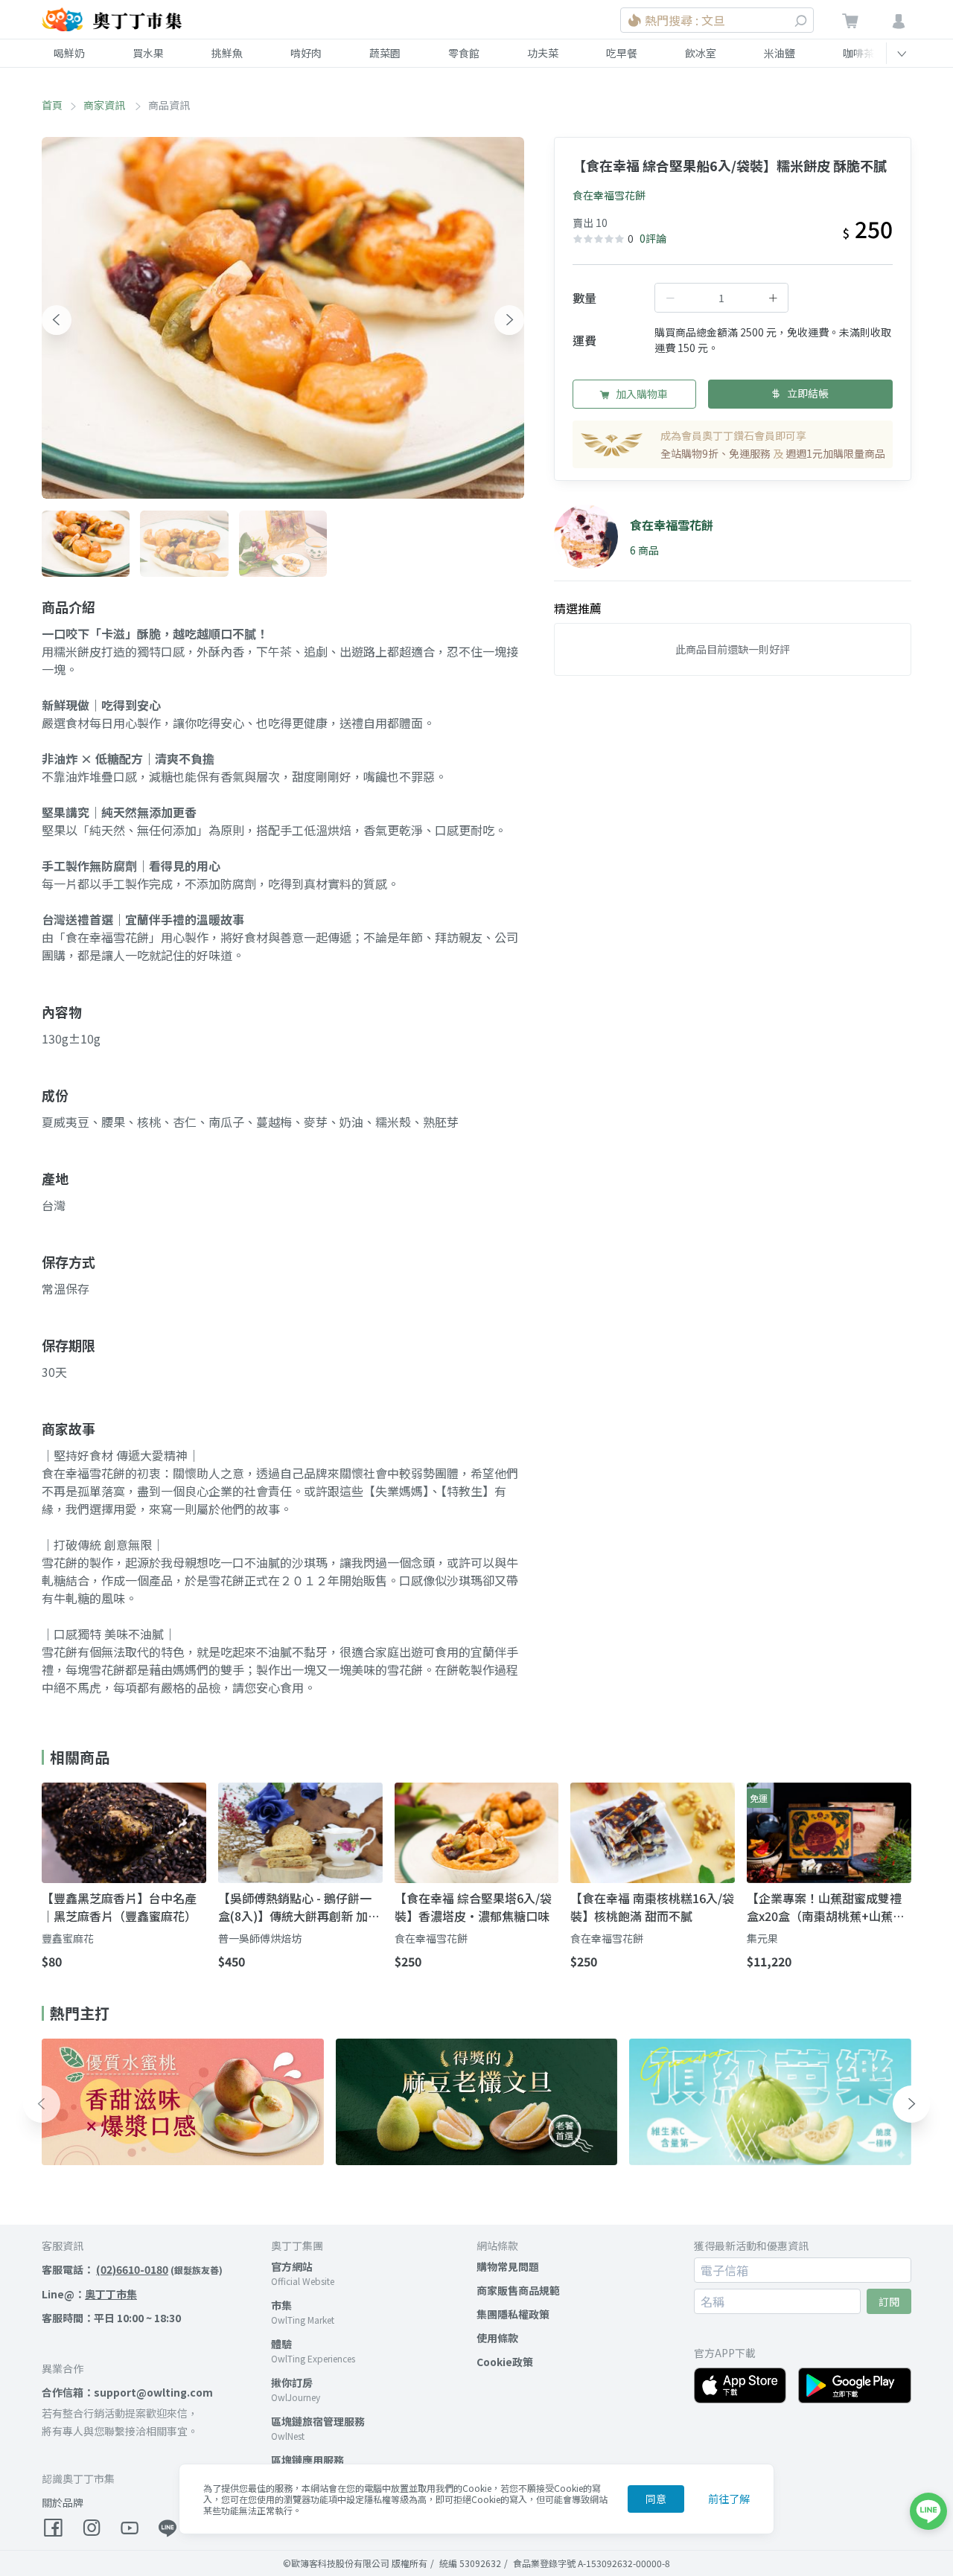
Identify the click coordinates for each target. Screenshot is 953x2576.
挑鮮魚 (227, 53)
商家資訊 (105, 105)
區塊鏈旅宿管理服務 (318, 2421)
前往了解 (729, 2499)
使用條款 (497, 2338)
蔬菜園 (385, 53)
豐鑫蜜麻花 (68, 1938)
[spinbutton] (721, 298)
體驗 (281, 2344)
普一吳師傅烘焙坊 (260, 1938)
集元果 (762, 1938)
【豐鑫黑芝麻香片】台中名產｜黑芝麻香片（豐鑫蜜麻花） (119, 1907)
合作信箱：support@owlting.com (127, 2392)
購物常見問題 (508, 2266)
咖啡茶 (858, 53)
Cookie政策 (505, 2362)
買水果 (148, 53)
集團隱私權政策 (513, 2314)
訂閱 (889, 2301)
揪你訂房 (292, 2382)
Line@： (89, 2294)
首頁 (52, 105)
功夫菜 (543, 53)
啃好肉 (306, 53)
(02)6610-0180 (132, 2269)
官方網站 (292, 2266)
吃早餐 (622, 53)
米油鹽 (780, 53)
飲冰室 (701, 53)
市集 (281, 2305)
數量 (584, 298)
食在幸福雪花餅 (609, 195)
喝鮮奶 (69, 53)
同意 (656, 2499)
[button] (57, 320)
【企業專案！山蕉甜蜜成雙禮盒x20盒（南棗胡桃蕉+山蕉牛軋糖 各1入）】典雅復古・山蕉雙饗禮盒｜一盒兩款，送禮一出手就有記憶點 (826, 1907)
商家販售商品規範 (518, 2290)
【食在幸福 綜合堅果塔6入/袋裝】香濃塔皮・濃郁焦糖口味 (473, 1907)
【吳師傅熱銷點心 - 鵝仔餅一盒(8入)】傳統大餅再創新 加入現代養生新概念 (299, 1907)
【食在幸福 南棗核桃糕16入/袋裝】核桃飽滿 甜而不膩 (652, 1907)
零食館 (464, 53)
